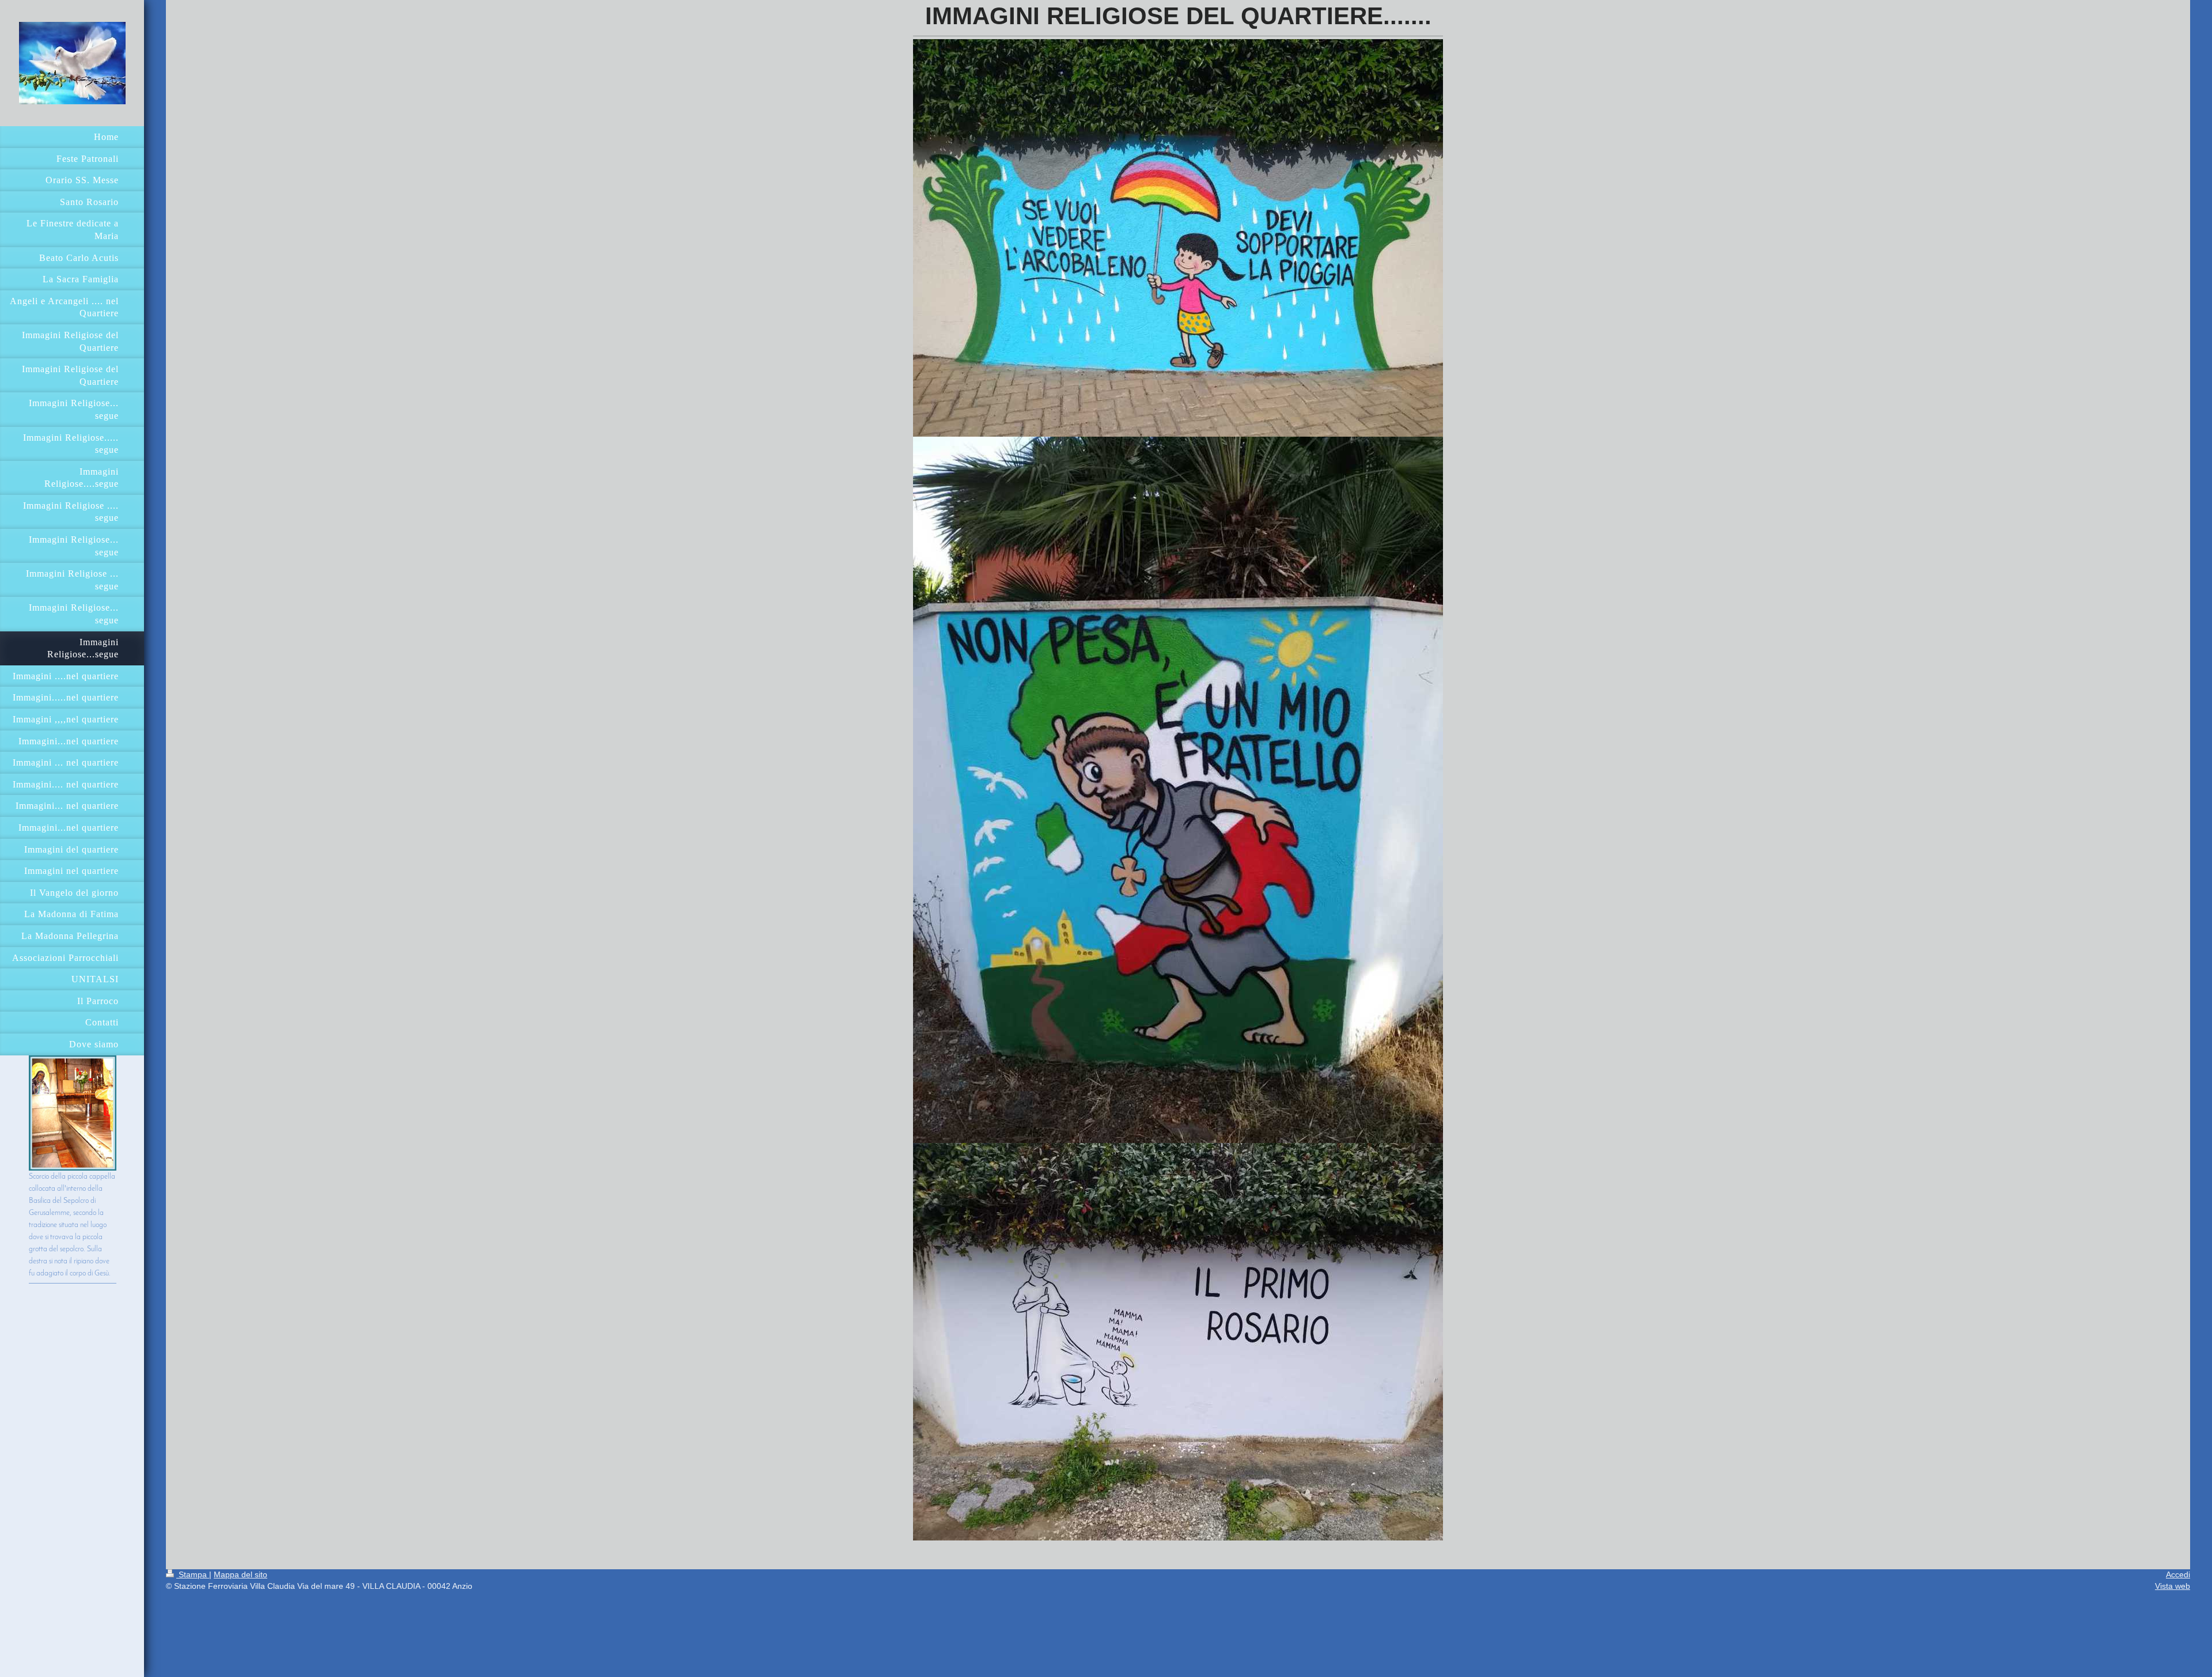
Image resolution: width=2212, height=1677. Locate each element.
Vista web (2173, 1586)
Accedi (2178, 1574)
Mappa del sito (240, 1574)
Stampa (193, 1574)
